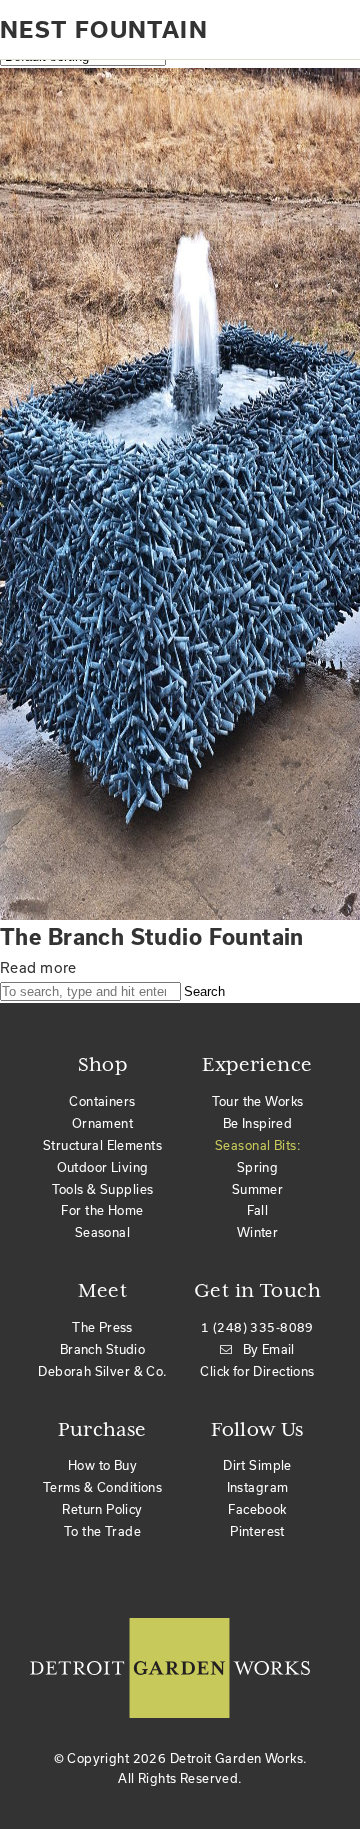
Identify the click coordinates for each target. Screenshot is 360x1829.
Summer (258, 1189)
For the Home (102, 1210)
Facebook (257, 1509)
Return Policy (102, 1509)
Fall (258, 1210)
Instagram (258, 1487)
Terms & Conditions (103, 1487)
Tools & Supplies (103, 1189)
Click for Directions (257, 1371)
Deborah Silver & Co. (102, 1371)
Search (204, 991)
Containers (102, 1101)
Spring (258, 1167)
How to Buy (102, 1465)
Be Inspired (258, 1123)
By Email (269, 1349)
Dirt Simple (257, 1465)
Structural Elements (102, 1145)
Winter (258, 1232)
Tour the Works (258, 1101)
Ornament (102, 1123)
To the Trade (102, 1531)
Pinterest (257, 1531)
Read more (38, 967)
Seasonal (102, 1232)
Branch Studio (102, 1349)
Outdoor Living (103, 1167)
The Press (102, 1327)
